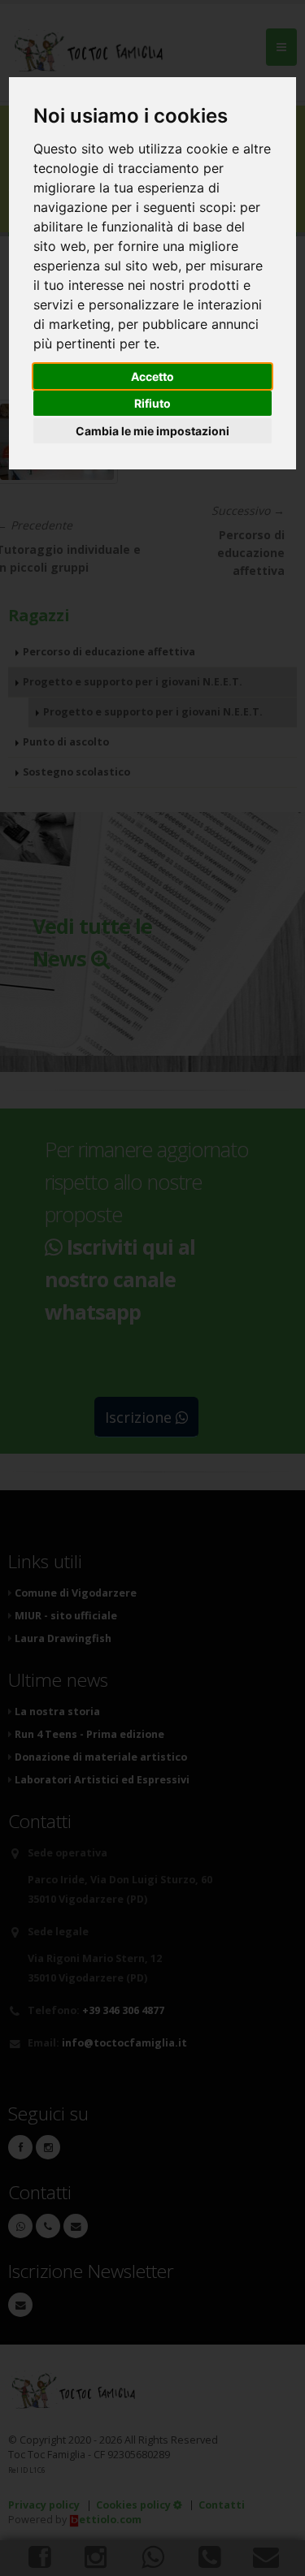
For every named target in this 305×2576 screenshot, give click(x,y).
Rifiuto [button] (152, 403)
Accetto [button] (152, 376)
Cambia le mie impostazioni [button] (152, 431)
